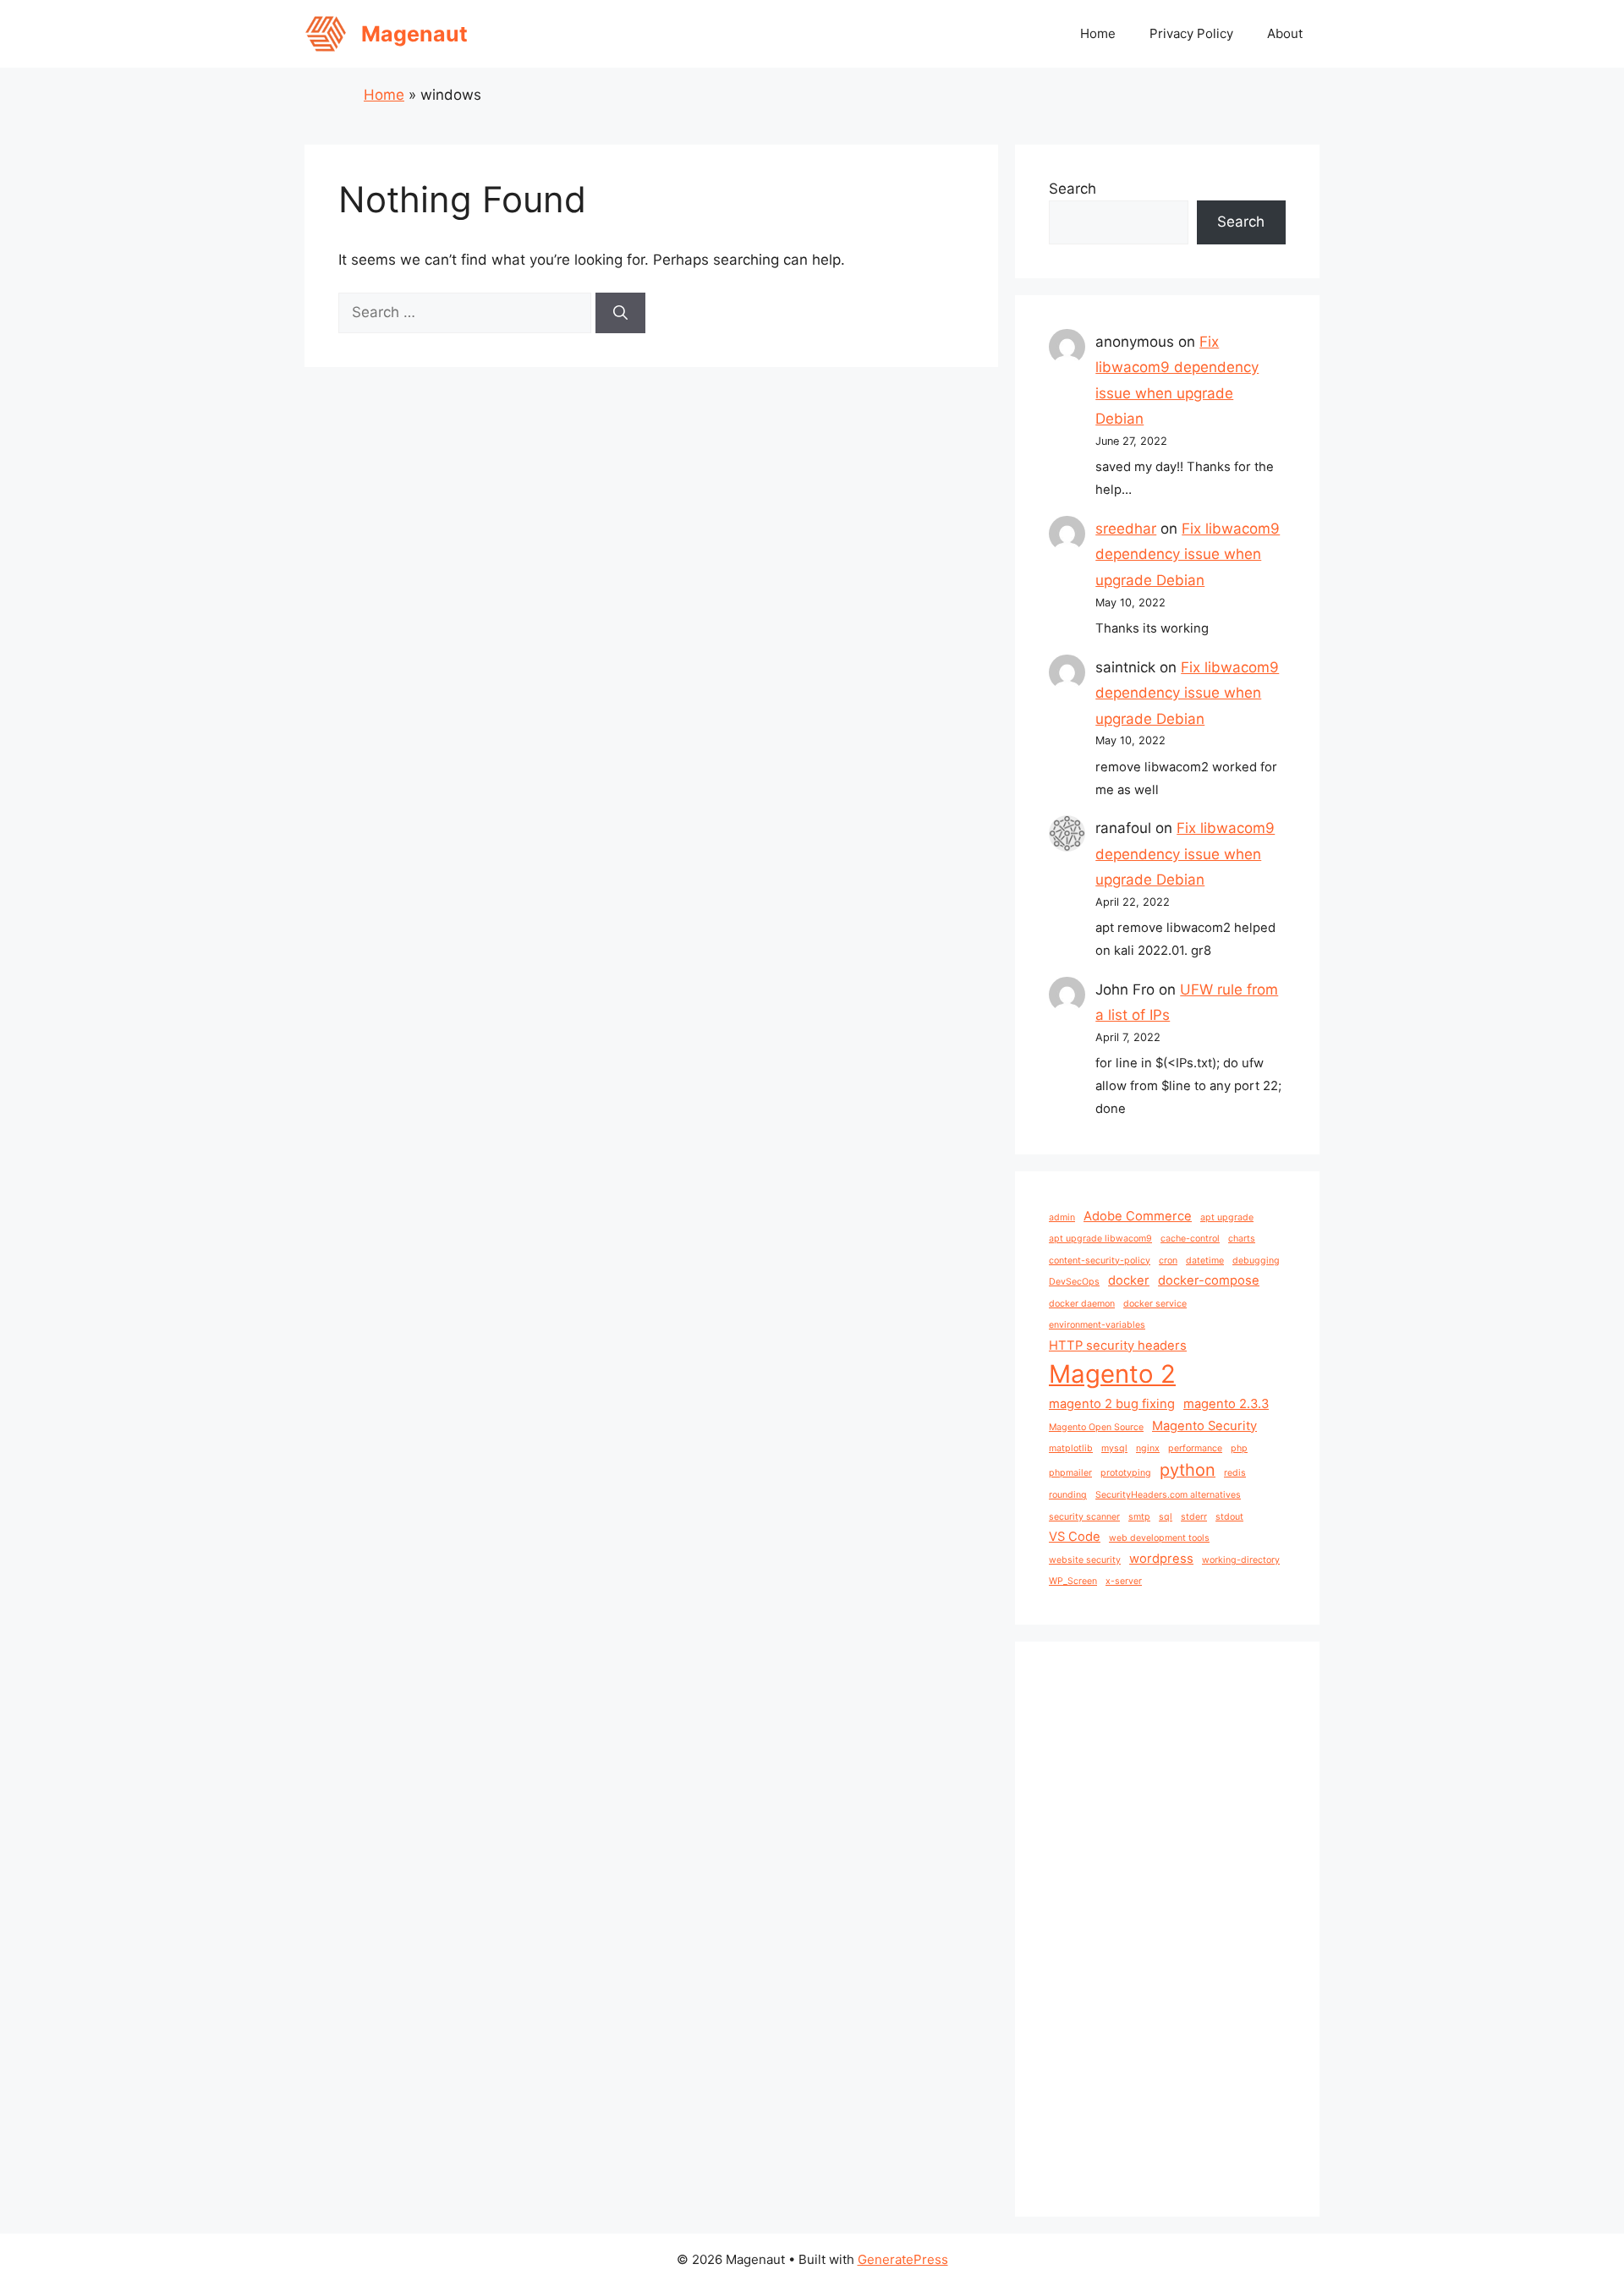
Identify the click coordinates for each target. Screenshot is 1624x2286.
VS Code (1075, 1537)
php (1239, 1448)
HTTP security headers (1118, 1346)
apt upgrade (1227, 1217)
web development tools (1159, 1538)
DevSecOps (1074, 1282)
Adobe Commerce (1138, 1216)
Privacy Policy (1191, 33)
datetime (1205, 1261)
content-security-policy (1100, 1261)
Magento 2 (1112, 1374)
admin (1062, 1217)
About (1285, 33)
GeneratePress (903, 2259)
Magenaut (414, 34)
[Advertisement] (1167, 1929)
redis (1235, 1473)
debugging (1256, 1261)
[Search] (620, 313)
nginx (1148, 1448)
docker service (1155, 1304)
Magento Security (1204, 1426)
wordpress (1161, 1559)
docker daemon (1082, 1304)
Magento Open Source (1096, 1427)
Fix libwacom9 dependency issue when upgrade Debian (1188, 554)
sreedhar (1126, 529)
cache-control (1190, 1239)
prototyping (1126, 1473)
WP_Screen (1073, 1581)
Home (1098, 33)
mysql (1114, 1448)
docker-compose (1209, 1280)
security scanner (1084, 1517)
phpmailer (1070, 1473)
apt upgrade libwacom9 (1100, 1239)
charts (1242, 1239)
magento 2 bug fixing (1112, 1404)
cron (1168, 1261)
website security (1085, 1560)
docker (1129, 1280)
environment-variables (1097, 1325)
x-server (1124, 1581)
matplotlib (1071, 1448)
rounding (1068, 1495)
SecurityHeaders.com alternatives (1168, 1495)
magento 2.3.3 (1226, 1404)
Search (1073, 189)
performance (1195, 1448)
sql (1166, 1517)
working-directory (1241, 1560)
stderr (1194, 1517)
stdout (1229, 1517)
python (1188, 1470)
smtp (1139, 1517)
